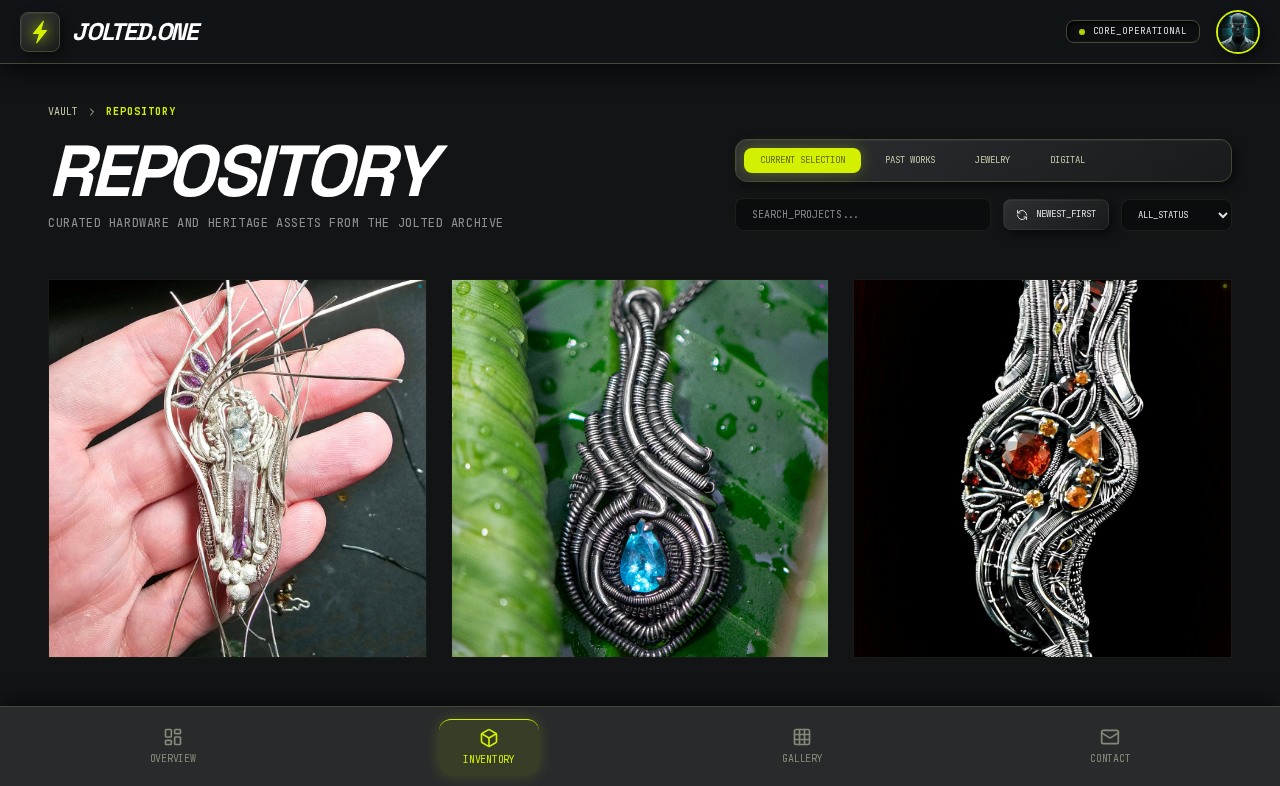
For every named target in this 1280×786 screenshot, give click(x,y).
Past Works (910, 160)
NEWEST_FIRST (1066, 214)
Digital (1067, 160)
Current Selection (802, 160)
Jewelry (992, 160)
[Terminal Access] (1238, 32)
